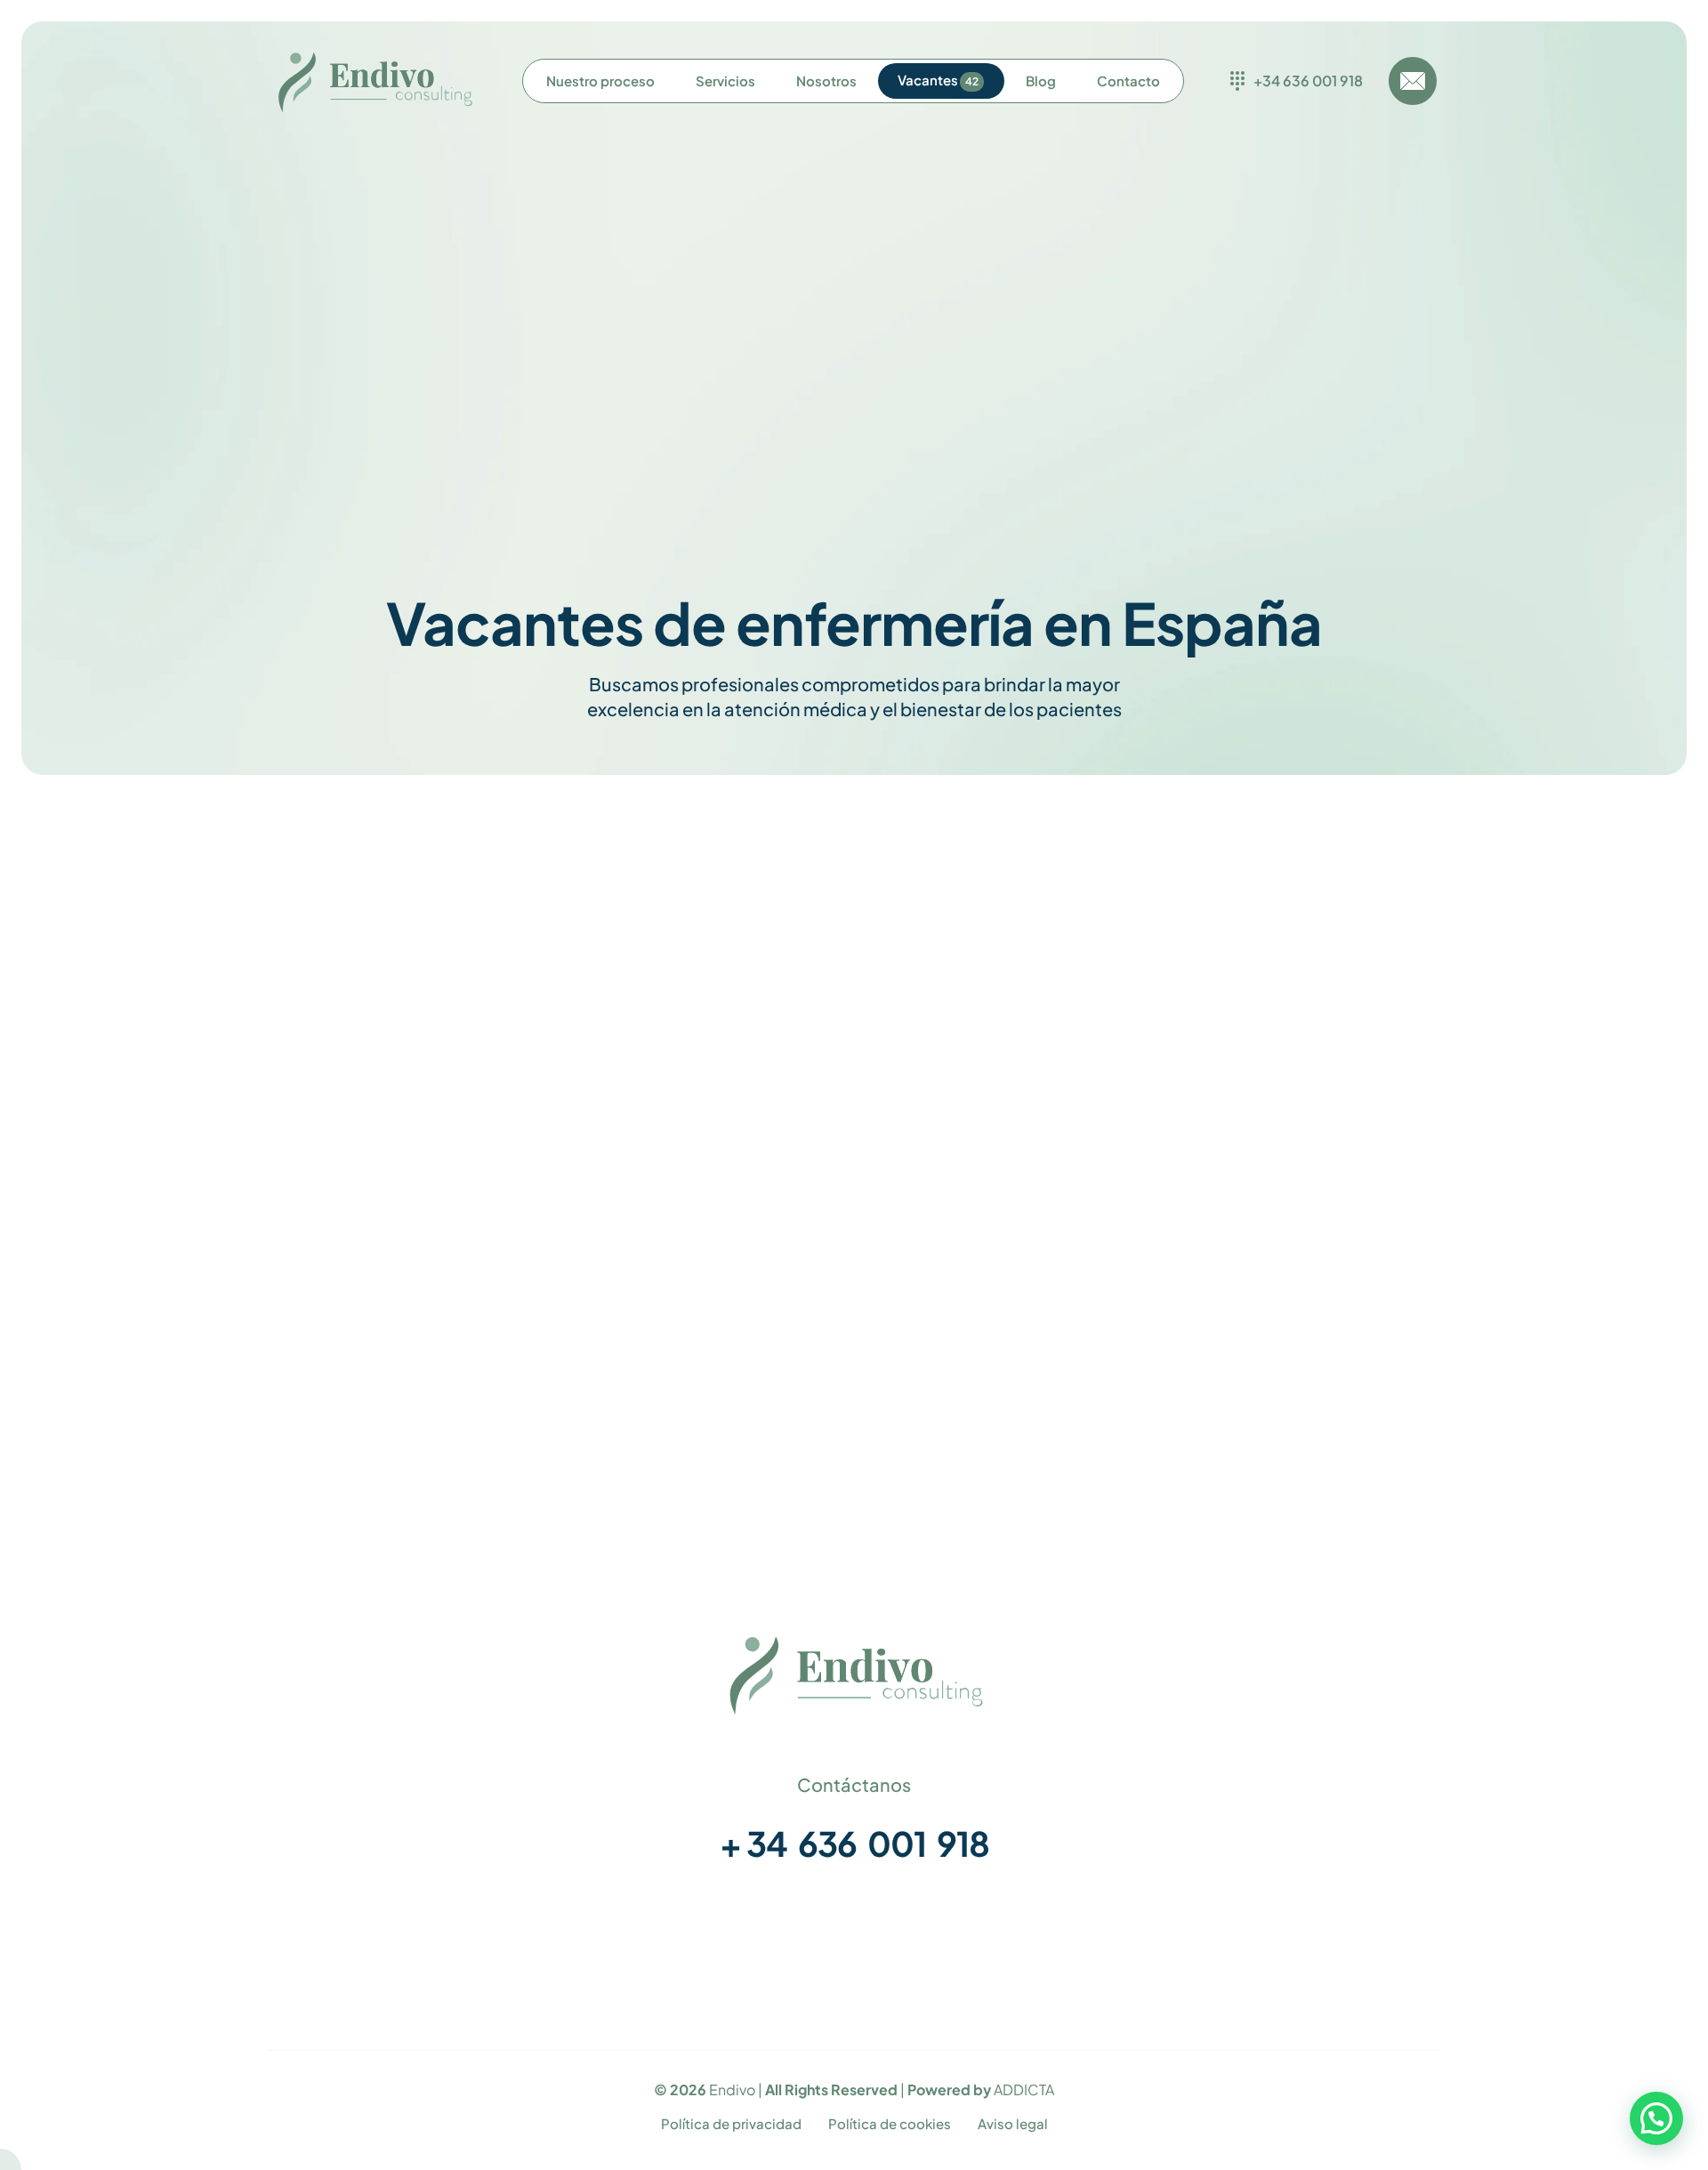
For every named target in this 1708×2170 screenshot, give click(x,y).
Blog (1414, 1928)
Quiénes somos (1378, 1843)
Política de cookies (890, 2123)
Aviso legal (1013, 2123)
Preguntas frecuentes (1357, 1872)
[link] (854, 1674)
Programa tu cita (1374, 1900)
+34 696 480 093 (557, 1370)
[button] (1656, 2118)
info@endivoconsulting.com (557, 1395)
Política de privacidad (731, 2123)
